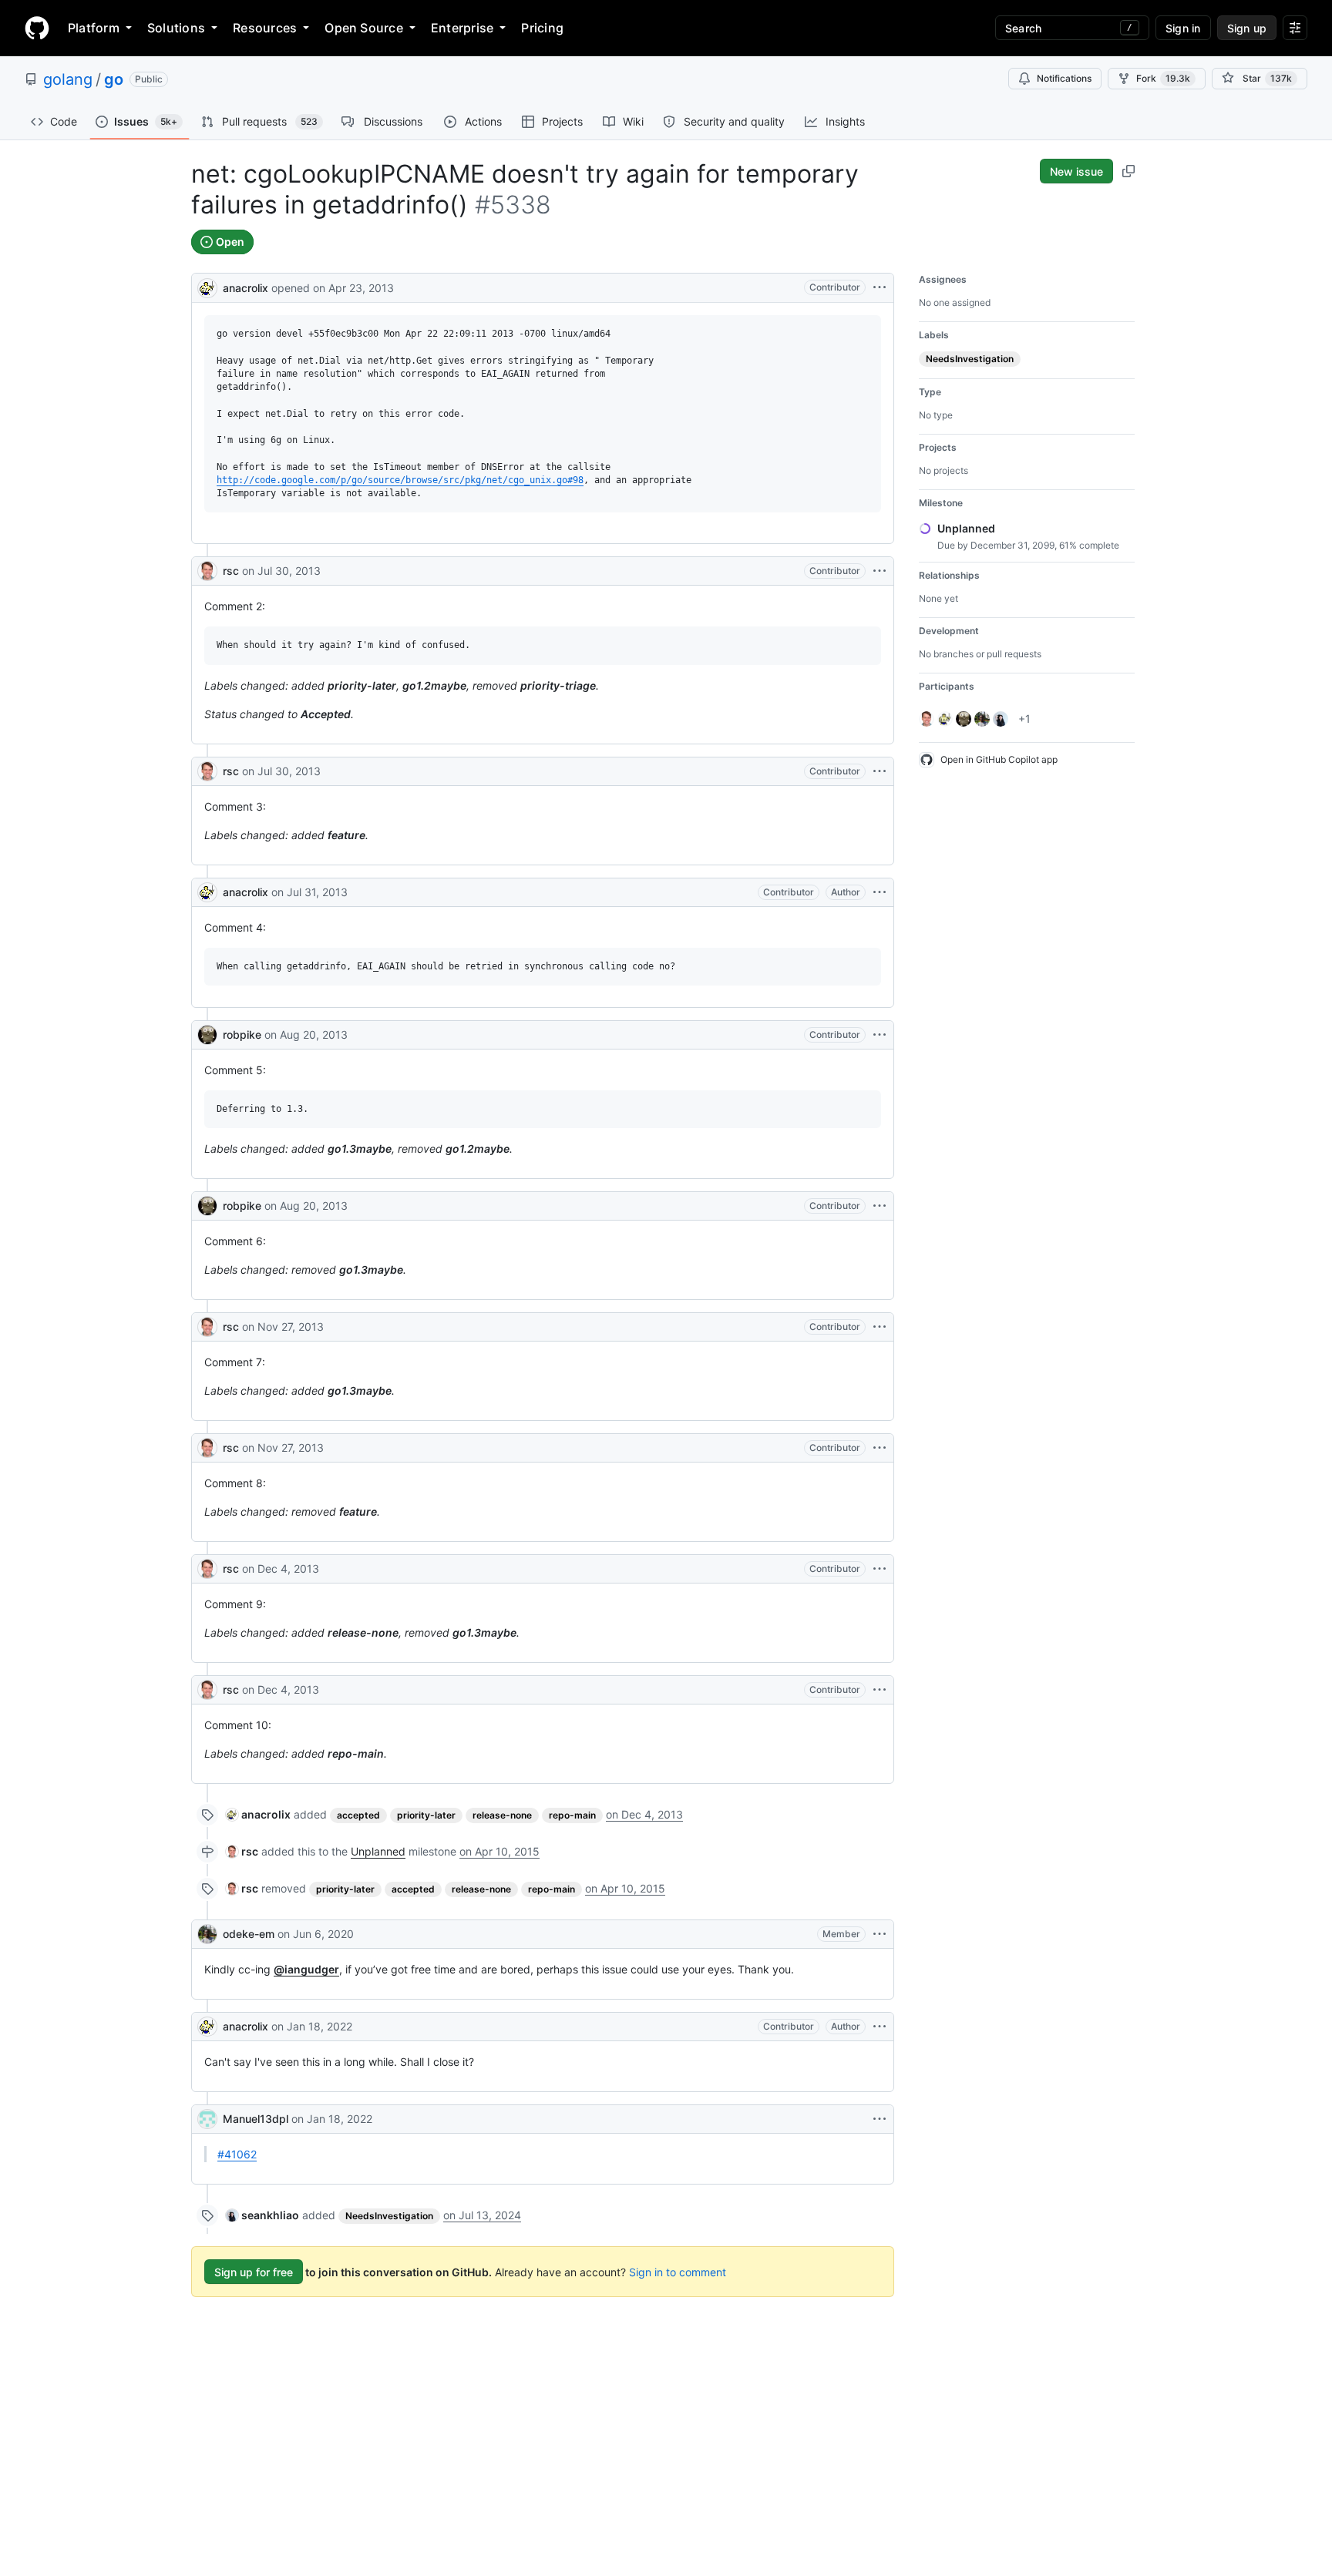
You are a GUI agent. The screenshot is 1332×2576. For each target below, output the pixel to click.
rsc (231, 571)
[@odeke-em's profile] (207, 1934)
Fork (1163, 78)
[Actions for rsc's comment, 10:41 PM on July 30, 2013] (880, 771)
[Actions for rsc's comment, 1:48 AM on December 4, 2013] (880, 1690)
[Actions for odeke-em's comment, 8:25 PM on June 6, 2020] (880, 1934)
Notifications (1064, 78)
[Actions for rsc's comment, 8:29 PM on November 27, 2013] (880, 1448)
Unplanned (378, 1851)
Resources (265, 28)
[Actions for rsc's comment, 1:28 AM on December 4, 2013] (880, 1569)
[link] (258, 1814)
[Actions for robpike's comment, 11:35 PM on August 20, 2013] (880, 1206)
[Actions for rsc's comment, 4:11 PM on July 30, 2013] (880, 571)
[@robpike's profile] (207, 1035)
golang (68, 79)
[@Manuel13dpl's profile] (207, 2119)
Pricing (542, 28)
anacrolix (246, 288)
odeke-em (249, 1934)
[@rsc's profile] (207, 571)
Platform (94, 28)
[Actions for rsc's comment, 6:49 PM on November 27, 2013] (880, 1327)
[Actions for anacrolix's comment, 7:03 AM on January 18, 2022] (880, 2027)
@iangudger (306, 1969)
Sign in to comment (678, 2272)
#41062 (237, 2154)
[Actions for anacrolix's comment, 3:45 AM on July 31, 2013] (880, 892)
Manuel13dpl (256, 2119)
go (114, 79)
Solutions (176, 28)
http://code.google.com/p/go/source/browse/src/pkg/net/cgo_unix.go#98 (400, 480)
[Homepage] (37, 28)
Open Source (364, 28)
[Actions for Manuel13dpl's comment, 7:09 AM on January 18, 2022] (880, 2119)
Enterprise (462, 28)
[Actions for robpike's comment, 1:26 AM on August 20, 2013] (880, 1035)
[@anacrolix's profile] (207, 286)
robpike (242, 1034)
